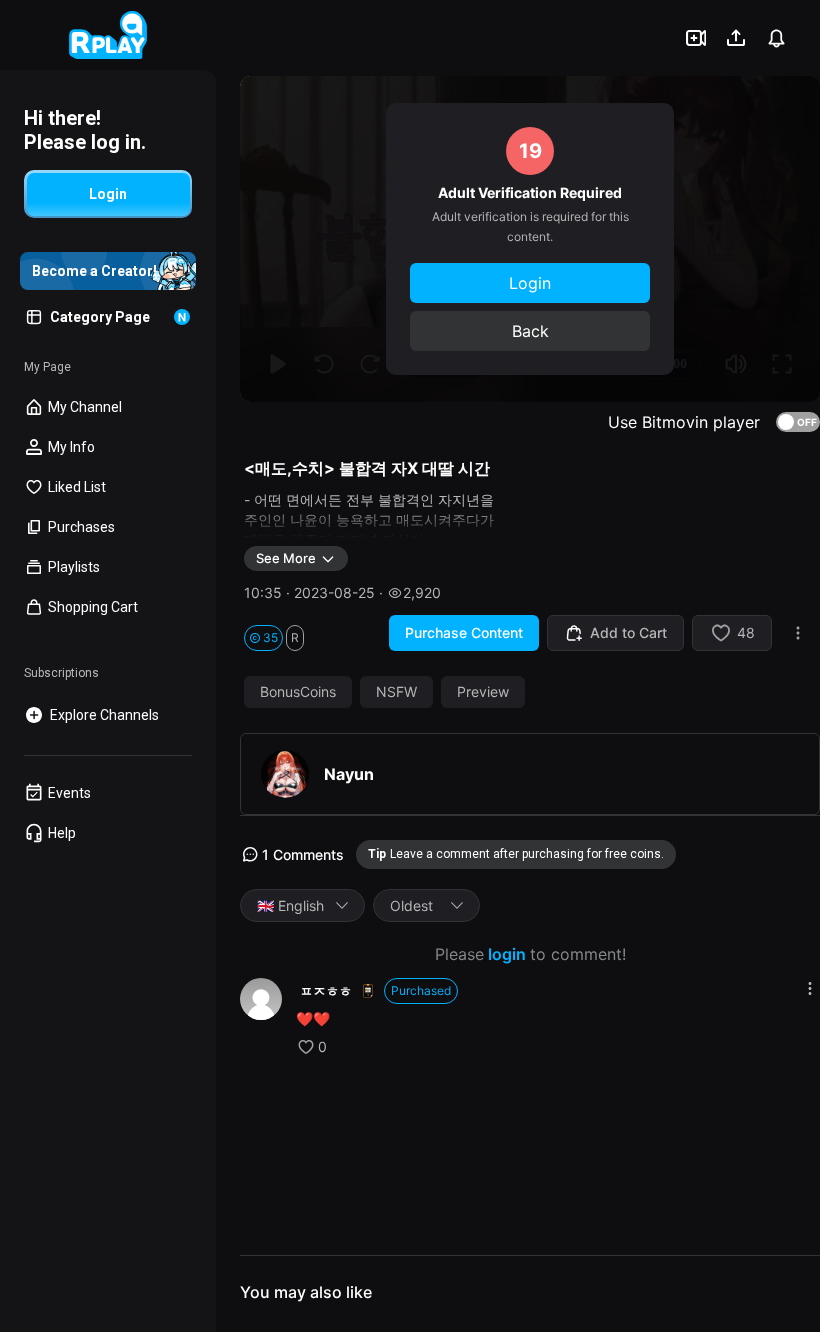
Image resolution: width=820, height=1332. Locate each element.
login (507, 954)
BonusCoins (298, 692)
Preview (483, 692)
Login (530, 283)
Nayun (349, 774)
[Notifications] (776, 38)
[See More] (810, 988)
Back (530, 331)
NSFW (396, 692)
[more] (798, 633)
